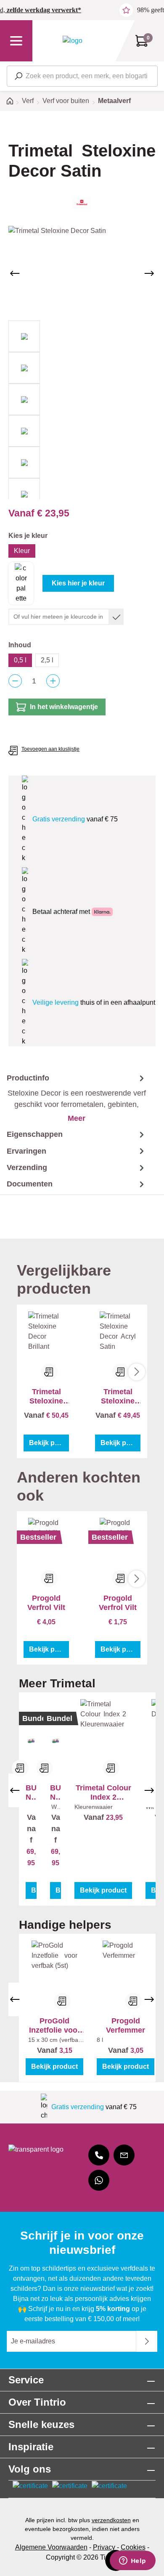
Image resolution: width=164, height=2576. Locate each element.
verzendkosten (111, 2520)
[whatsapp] (99, 2180)
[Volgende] (149, 273)
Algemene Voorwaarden (51, 2547)
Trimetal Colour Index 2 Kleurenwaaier (103, 1793)
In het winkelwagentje (64, 707)
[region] (82, 363)
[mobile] (99, 2155)
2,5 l (47, 660)
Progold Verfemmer (126, 2025)
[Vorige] (15, 273)
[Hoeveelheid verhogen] (53, 681)
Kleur (22, 551)
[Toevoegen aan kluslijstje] (49, 1372)
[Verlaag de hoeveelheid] (15, 681)
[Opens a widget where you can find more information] (132, 2561)
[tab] (73, 1098)
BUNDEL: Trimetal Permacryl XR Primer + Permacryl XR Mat (31, 1793)
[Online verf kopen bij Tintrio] (73, 41)
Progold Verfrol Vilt (46, 1603)
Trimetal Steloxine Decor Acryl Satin (118, 1397)
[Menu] (16, 41)
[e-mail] (124, 2155)
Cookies (133, 2547)
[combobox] (82, 76)
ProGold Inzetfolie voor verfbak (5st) (55, 2026)
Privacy (104, 2547)
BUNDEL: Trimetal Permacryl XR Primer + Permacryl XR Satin (56, 1793)
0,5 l (20, 660)
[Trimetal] (82, 203)
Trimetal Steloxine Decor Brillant (46, 1397)
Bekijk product (49, 1443)
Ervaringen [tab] (26, 1151)
